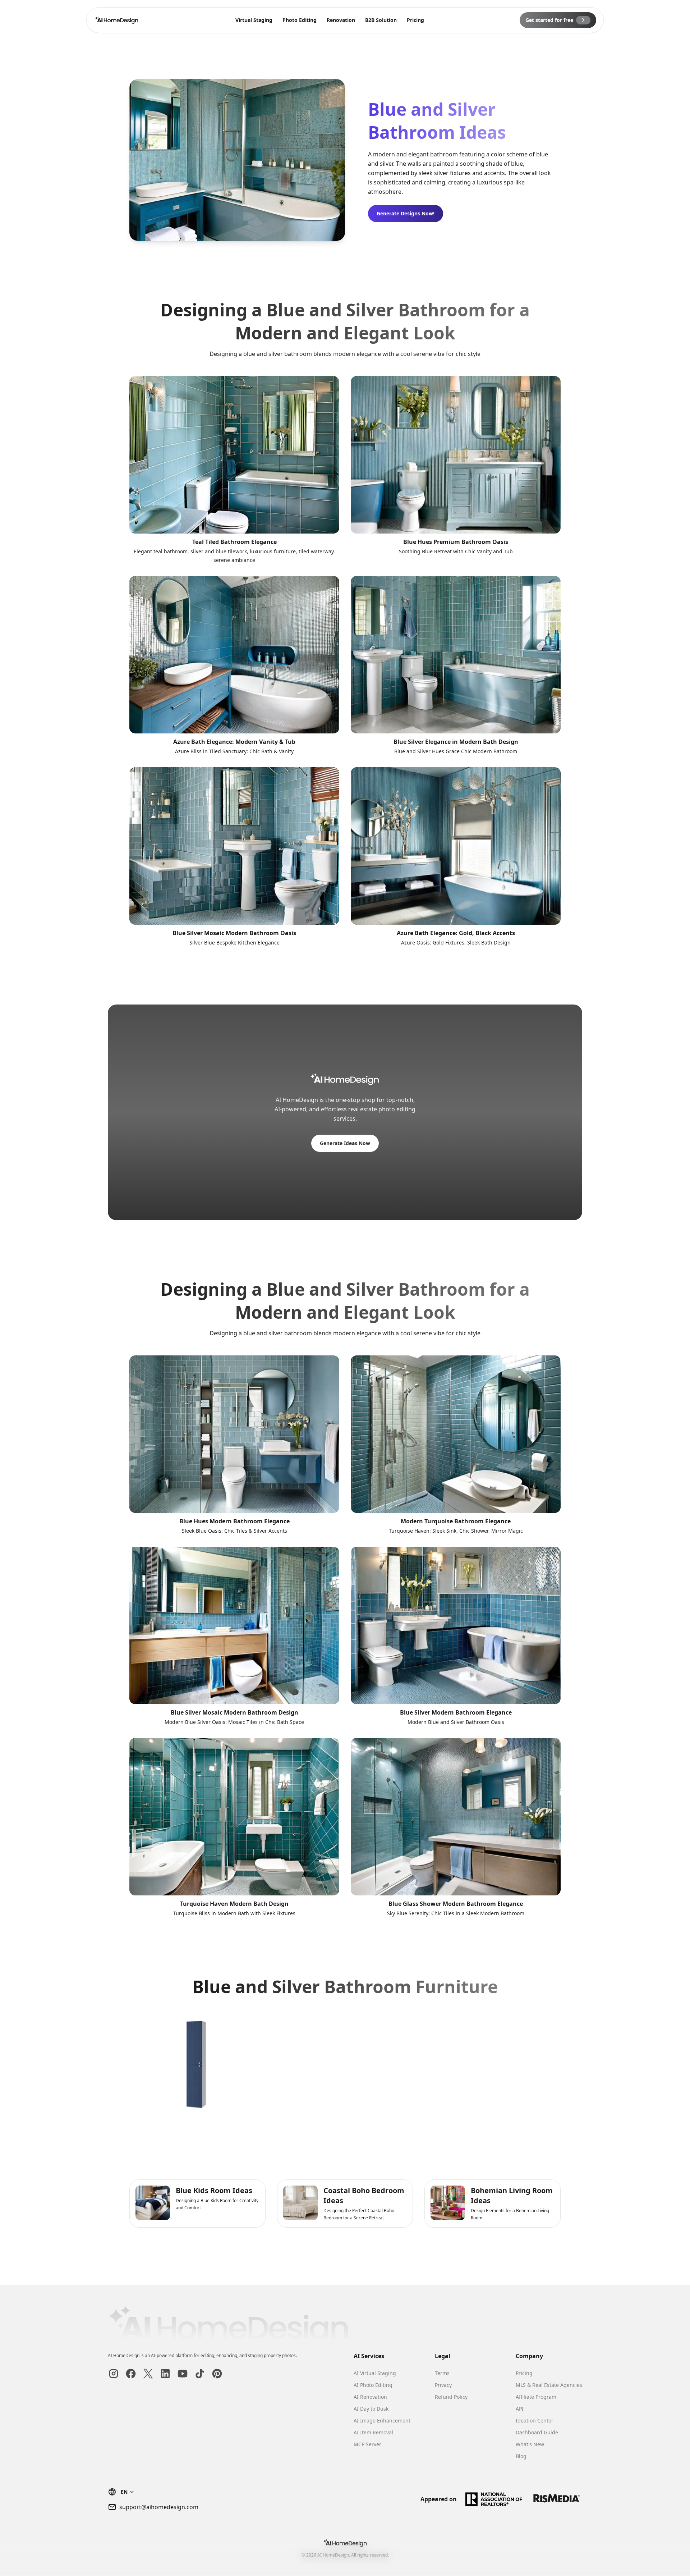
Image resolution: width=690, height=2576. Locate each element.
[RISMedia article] (557, 2499)
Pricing (415, 20)
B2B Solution (381, 20)
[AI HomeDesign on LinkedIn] (165, 2374)
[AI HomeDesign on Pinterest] (217, 2374)
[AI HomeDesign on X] (148, 2374)
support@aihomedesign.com (159, 2507)
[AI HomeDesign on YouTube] (183, 2374)
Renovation (341, 20)
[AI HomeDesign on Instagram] (114, 2374)
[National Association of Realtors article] (494, 2499)
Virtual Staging (254, 20)
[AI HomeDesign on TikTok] (200, 2374)
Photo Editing (300, 20)
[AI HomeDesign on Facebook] (131, 2374)
